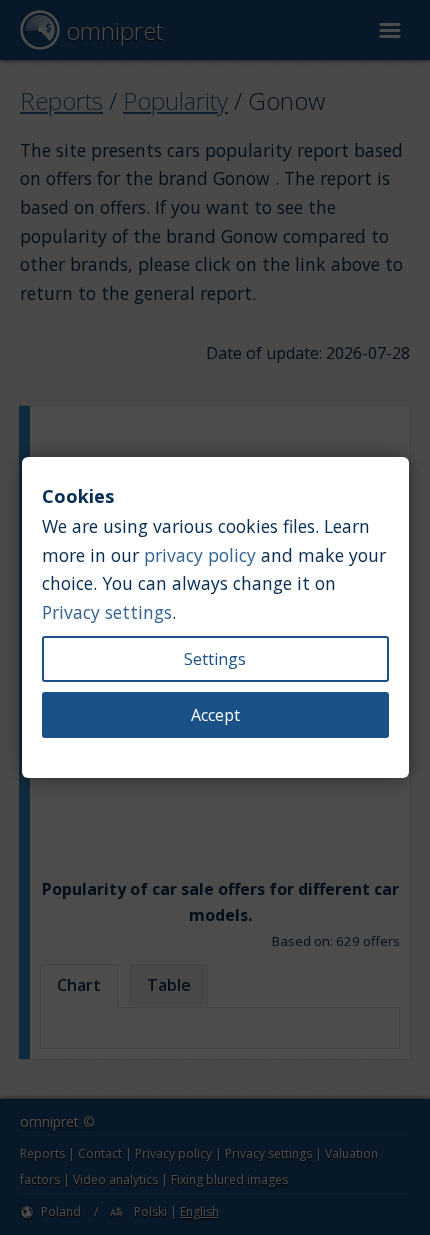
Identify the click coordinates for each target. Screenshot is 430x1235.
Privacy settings (107, 612)
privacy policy (200, 555)
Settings (215, 659)
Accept (215, 715)
